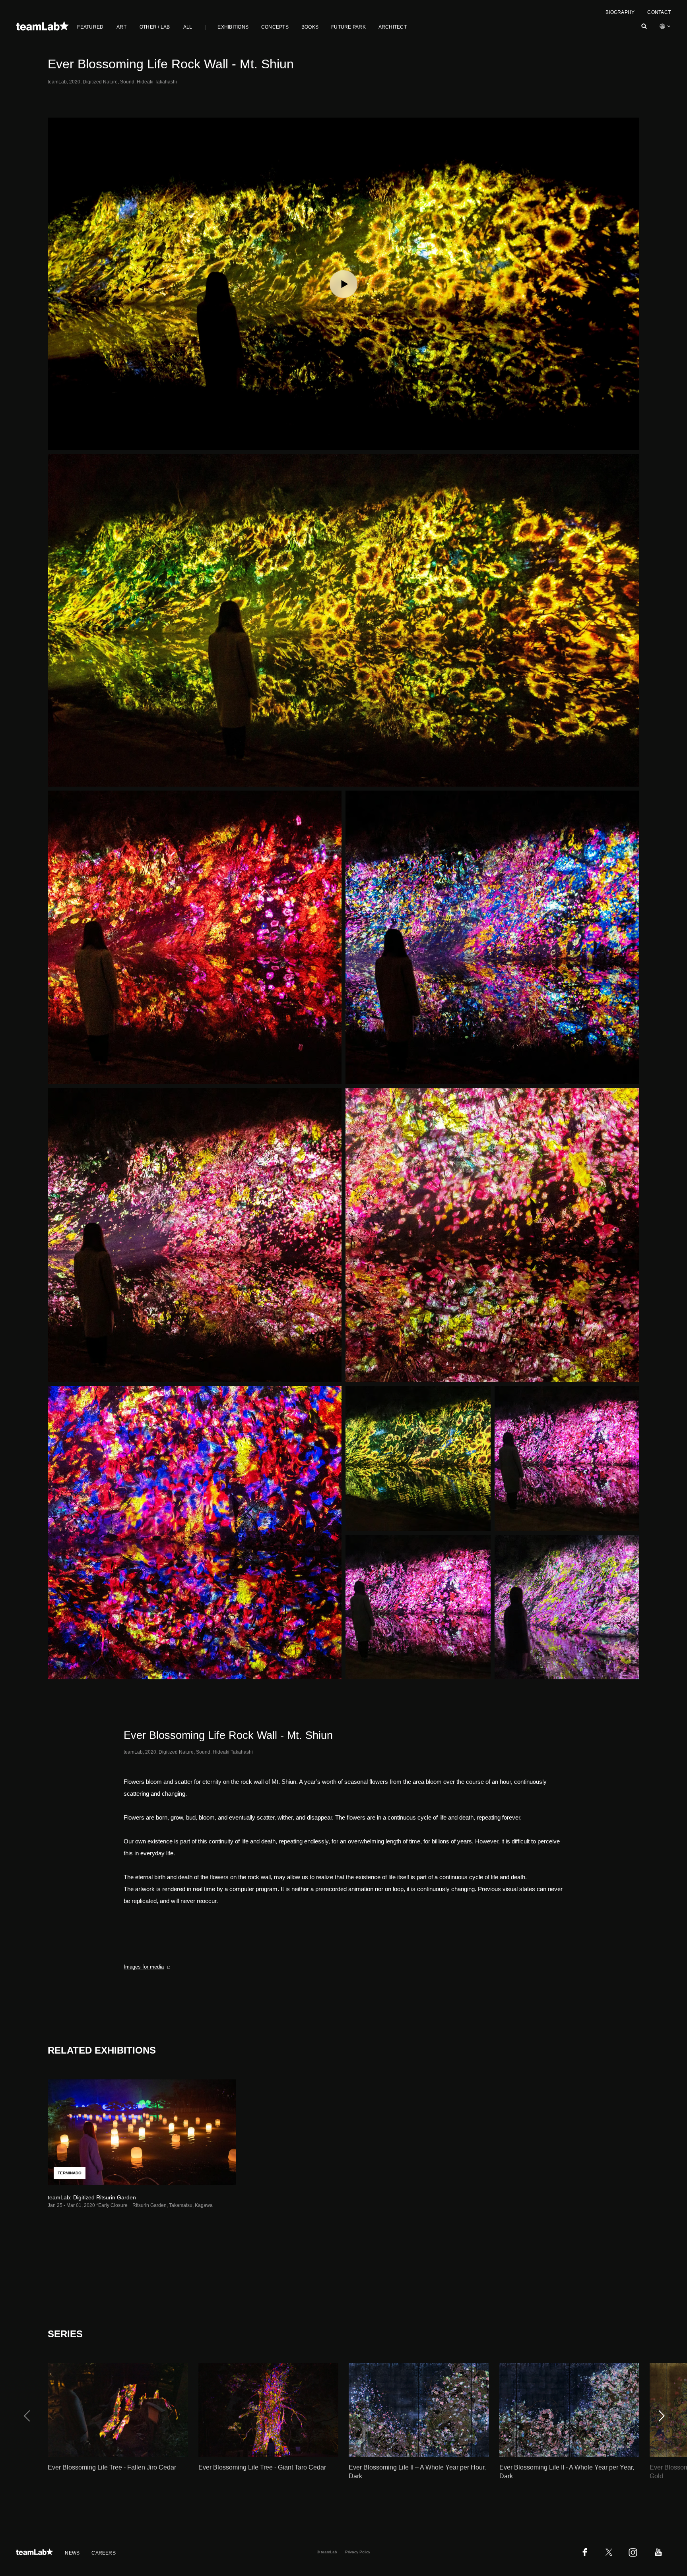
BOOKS (310, 27)
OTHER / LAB (155, 27)
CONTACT (659, 12)
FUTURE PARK (348, 27)
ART (121, 27)
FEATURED (90, 27)
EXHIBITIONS (233, 27)
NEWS (72, 2553)
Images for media (144, 1967)
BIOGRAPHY (620, 12)
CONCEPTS (275, 27)
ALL (188, 27)
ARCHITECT (393, 27)
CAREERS (104, 2553)
